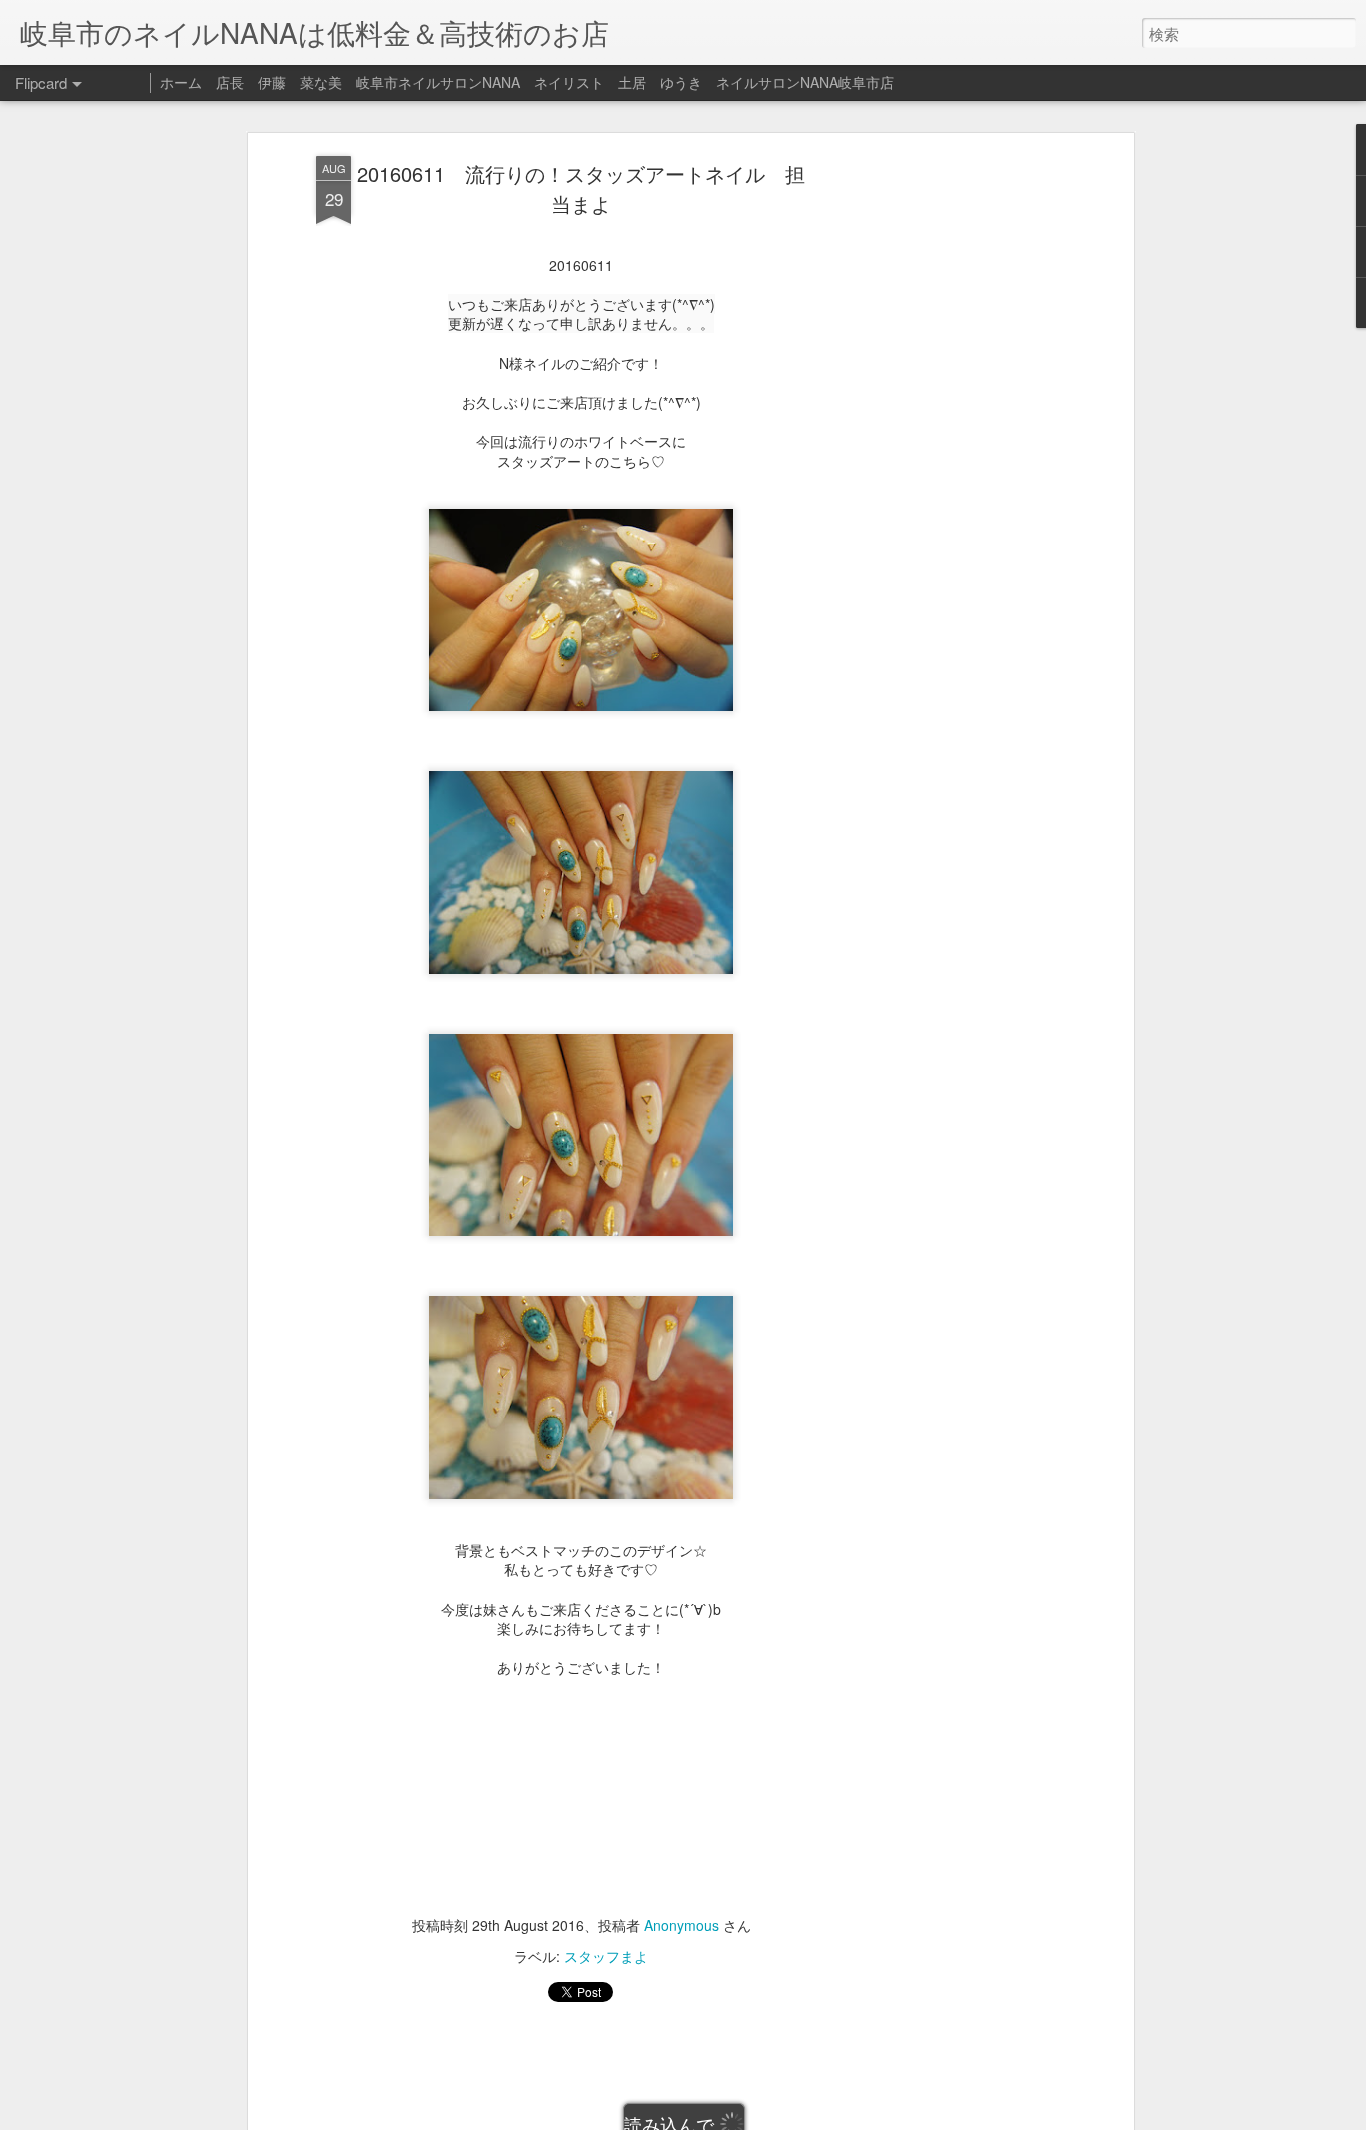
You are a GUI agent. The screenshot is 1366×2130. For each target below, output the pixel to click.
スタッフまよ (606, 1956)
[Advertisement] (956, 471)
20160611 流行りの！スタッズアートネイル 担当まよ (581, 188)
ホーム (181, 82)
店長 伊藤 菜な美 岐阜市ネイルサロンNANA (368, 82)
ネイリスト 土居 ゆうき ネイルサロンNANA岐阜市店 (714, 82)
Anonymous (681, 1925)
